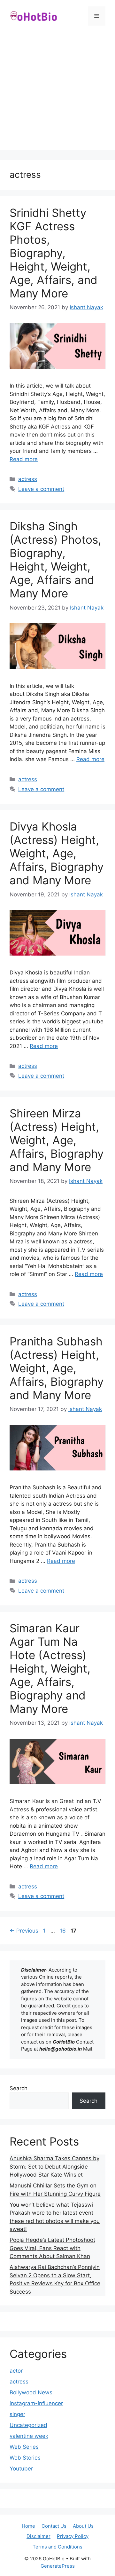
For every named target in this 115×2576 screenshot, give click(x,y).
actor (16, 2371)
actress (28, 479)
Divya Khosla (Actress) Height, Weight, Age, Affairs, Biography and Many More (57, 853)
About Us (83, 2526)
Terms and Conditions (57, 2547)
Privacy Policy (73, 2536)
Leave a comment (41, 489)
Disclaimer (38, 2536)
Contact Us (54, 2526)
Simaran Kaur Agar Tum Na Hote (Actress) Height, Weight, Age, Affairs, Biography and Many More (50, 1668)
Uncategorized (28, 2425)
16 (63, 1931)
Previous (24, 1931)
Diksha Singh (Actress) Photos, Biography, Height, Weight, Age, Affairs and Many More (55, 560)
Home (28, 2526)
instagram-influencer (36, 2403)
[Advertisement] (57, 93)
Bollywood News (31, 2392)
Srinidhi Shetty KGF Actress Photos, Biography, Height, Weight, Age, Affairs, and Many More (54, 253)
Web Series (24, 2447)
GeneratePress (58, 2566)
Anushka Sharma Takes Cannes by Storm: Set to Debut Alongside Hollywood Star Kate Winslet (54, 2166)
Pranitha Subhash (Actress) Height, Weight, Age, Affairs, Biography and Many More (57, 1368)
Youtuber (21, 2469)
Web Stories (25, 2458)
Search (19, 2088)
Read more (24, 459)
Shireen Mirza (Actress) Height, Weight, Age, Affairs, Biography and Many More (57, 1140)
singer (17, 2414)
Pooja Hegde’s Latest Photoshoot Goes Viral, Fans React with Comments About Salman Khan (52, 2248)
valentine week (29, 2436)
